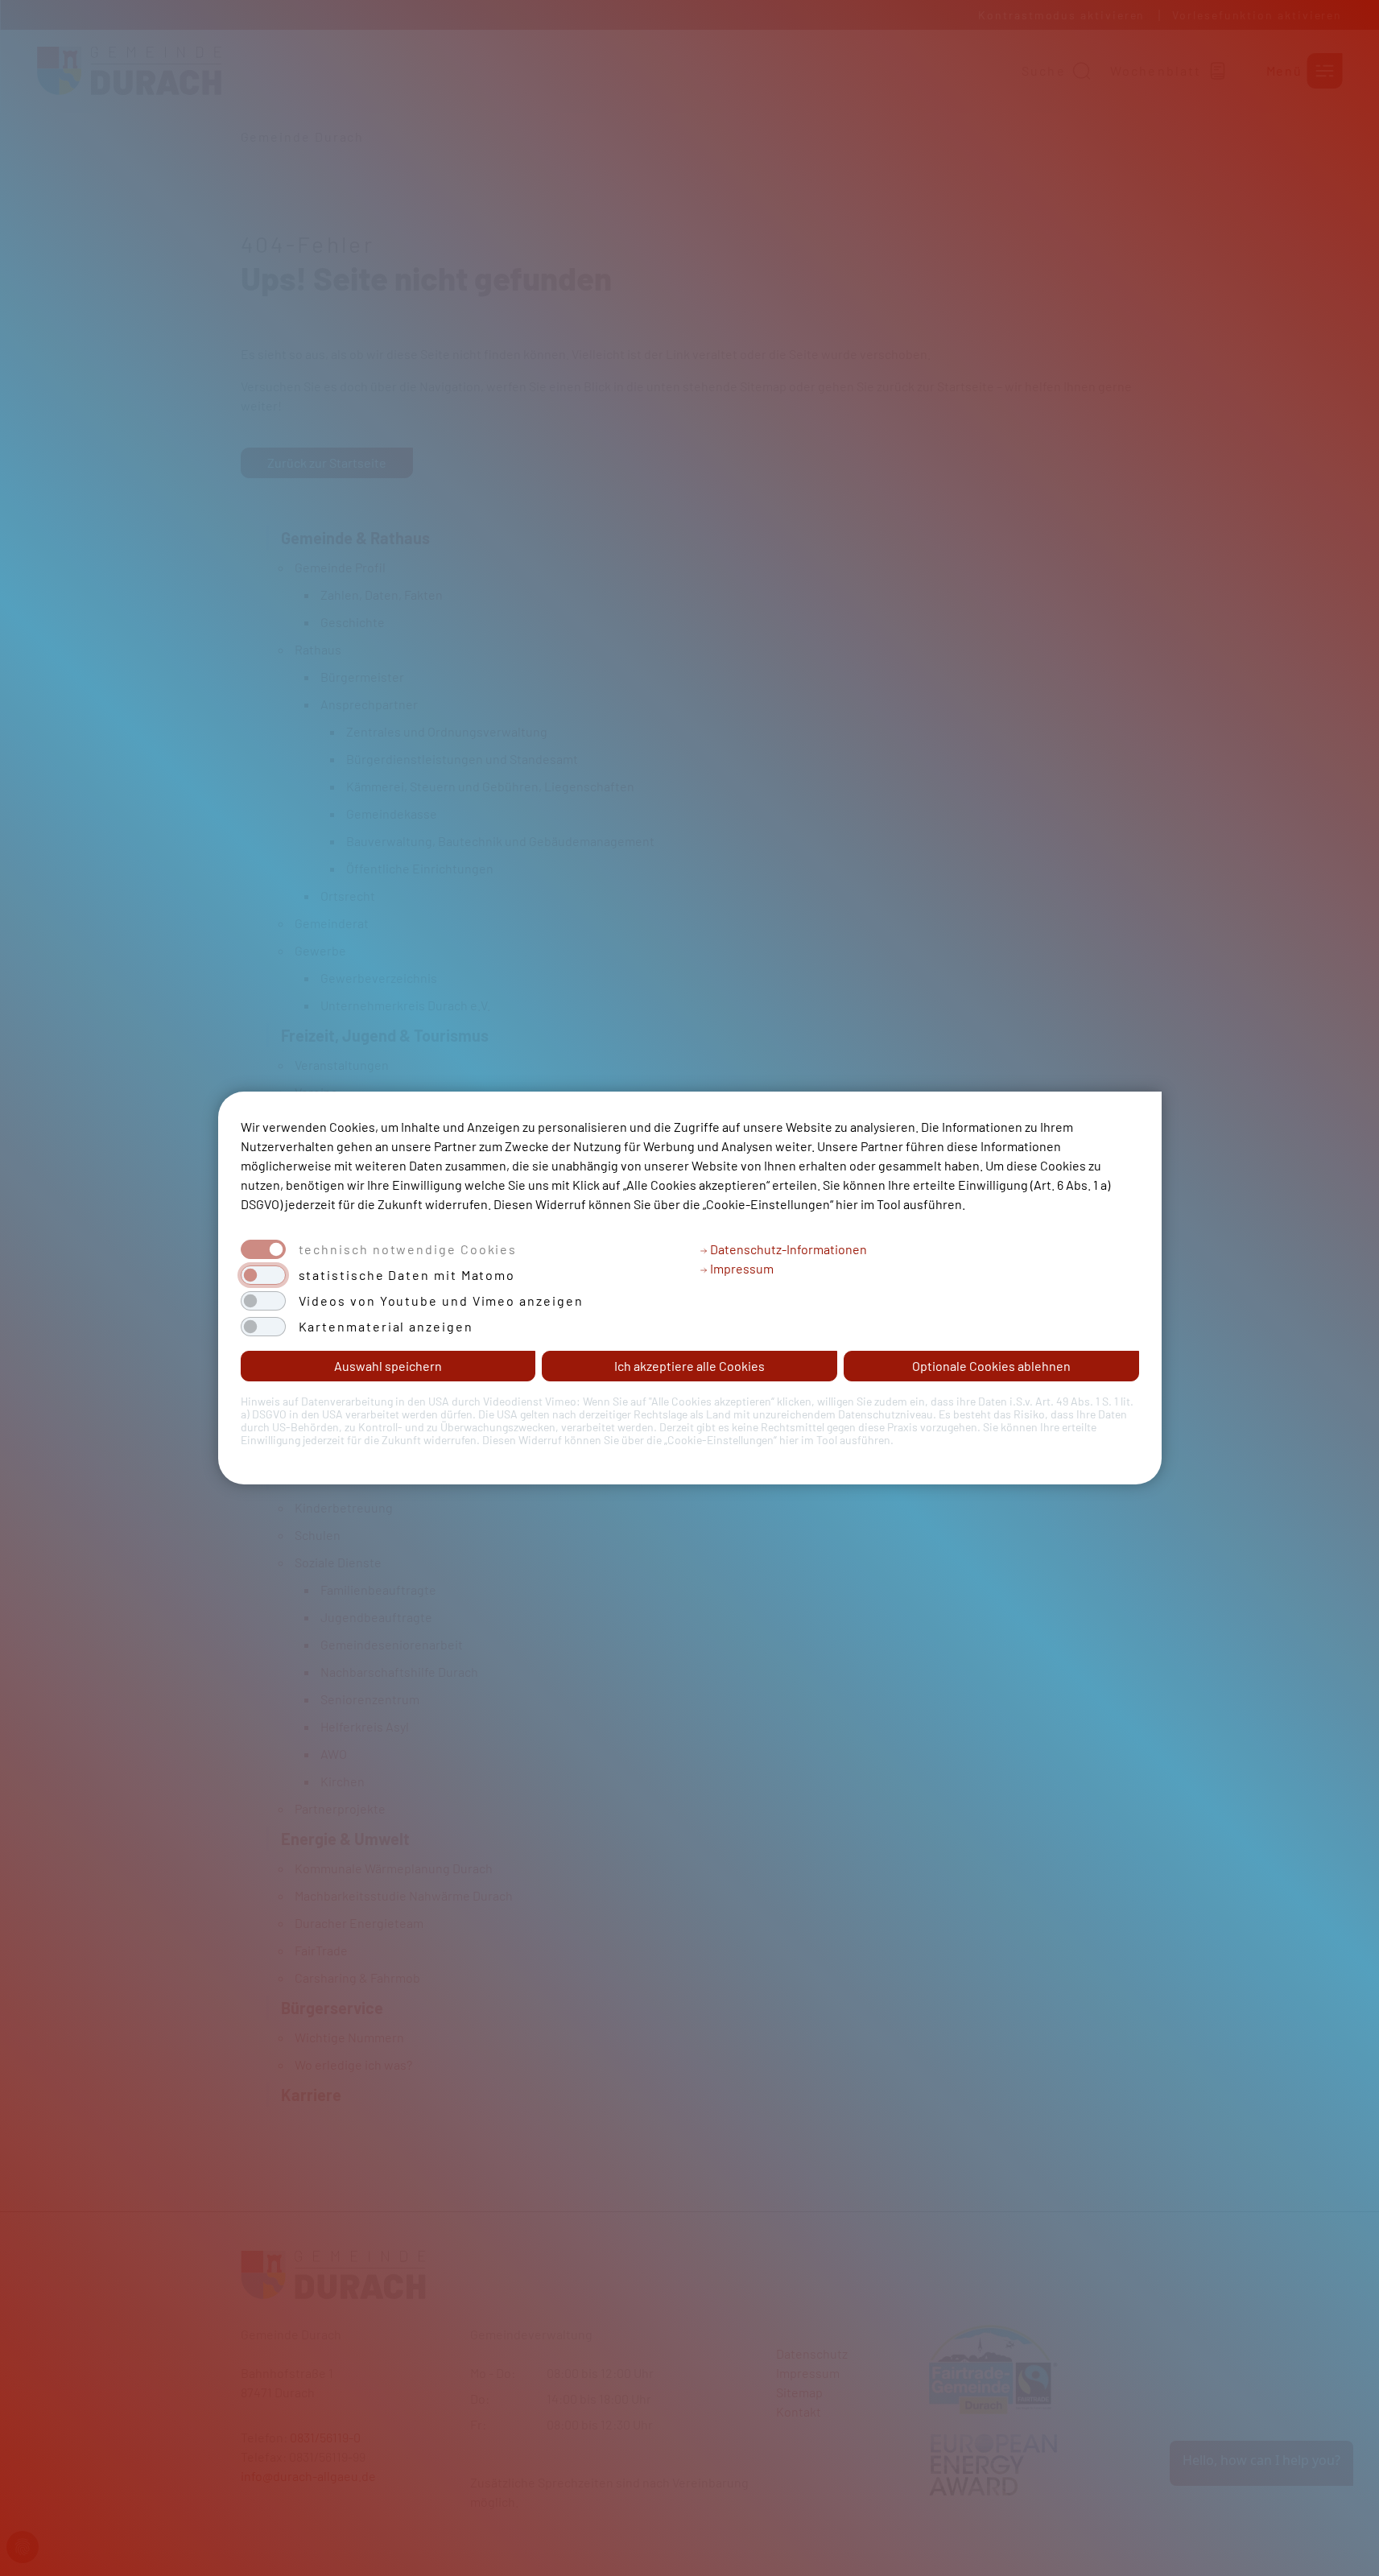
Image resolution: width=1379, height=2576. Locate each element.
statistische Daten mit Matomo (407, 1275)
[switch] (263, 1275)
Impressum (741, 1268)
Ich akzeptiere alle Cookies (689, 1366)
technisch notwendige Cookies (408, 1249)
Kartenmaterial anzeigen (386, 1327)
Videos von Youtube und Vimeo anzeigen (441, 1301)
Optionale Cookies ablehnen (991, 1366)
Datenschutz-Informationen (787, 1249)
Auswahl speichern (388, 1366)
